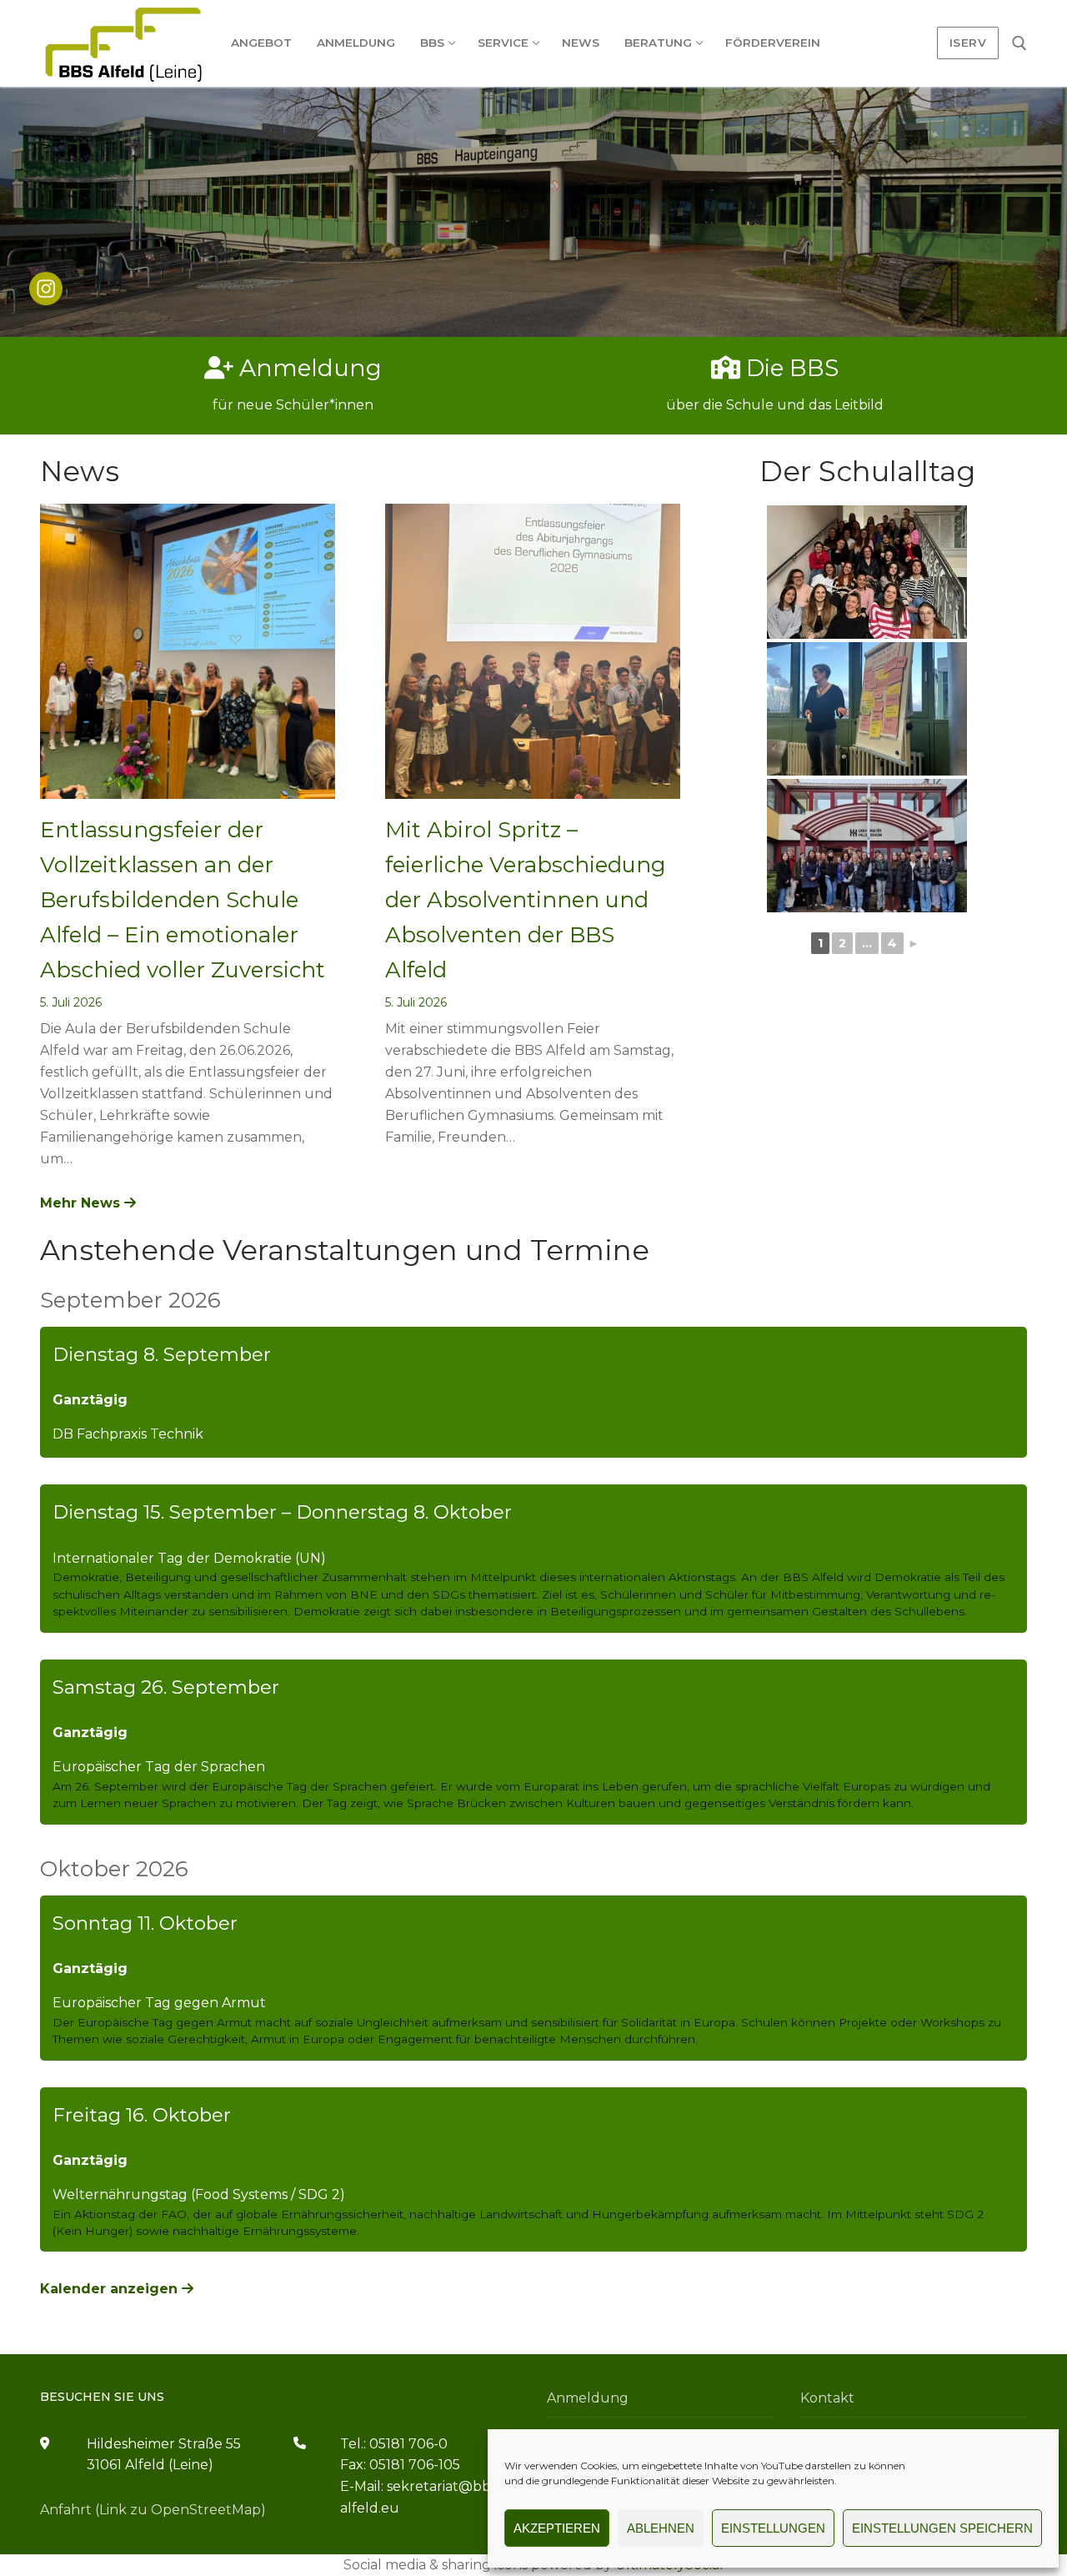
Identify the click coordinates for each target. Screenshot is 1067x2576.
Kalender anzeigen (111, 2289)
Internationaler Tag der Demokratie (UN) (189, 1558)
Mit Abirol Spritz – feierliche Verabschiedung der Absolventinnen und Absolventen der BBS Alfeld (526, 899)
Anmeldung (311, 368)
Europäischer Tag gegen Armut (159, 2003)
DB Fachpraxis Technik (128, 1434)
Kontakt (827, 2398)
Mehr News (82, 1203)
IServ (968, 43)
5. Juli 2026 (71, 1002)
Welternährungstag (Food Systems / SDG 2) (199, 2194)
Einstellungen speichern (942, 2528)
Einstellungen (773, 2528)
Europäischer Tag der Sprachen (159, 1767)
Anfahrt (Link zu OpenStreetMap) (153, 2510)
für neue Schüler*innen (293, 405)
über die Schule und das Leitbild (775, 405)
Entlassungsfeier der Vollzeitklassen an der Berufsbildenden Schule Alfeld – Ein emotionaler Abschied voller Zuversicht (183, 899)
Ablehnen (661, 2528)
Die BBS (789, 368)
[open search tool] (1019, 43)
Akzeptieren (557, 2528)
